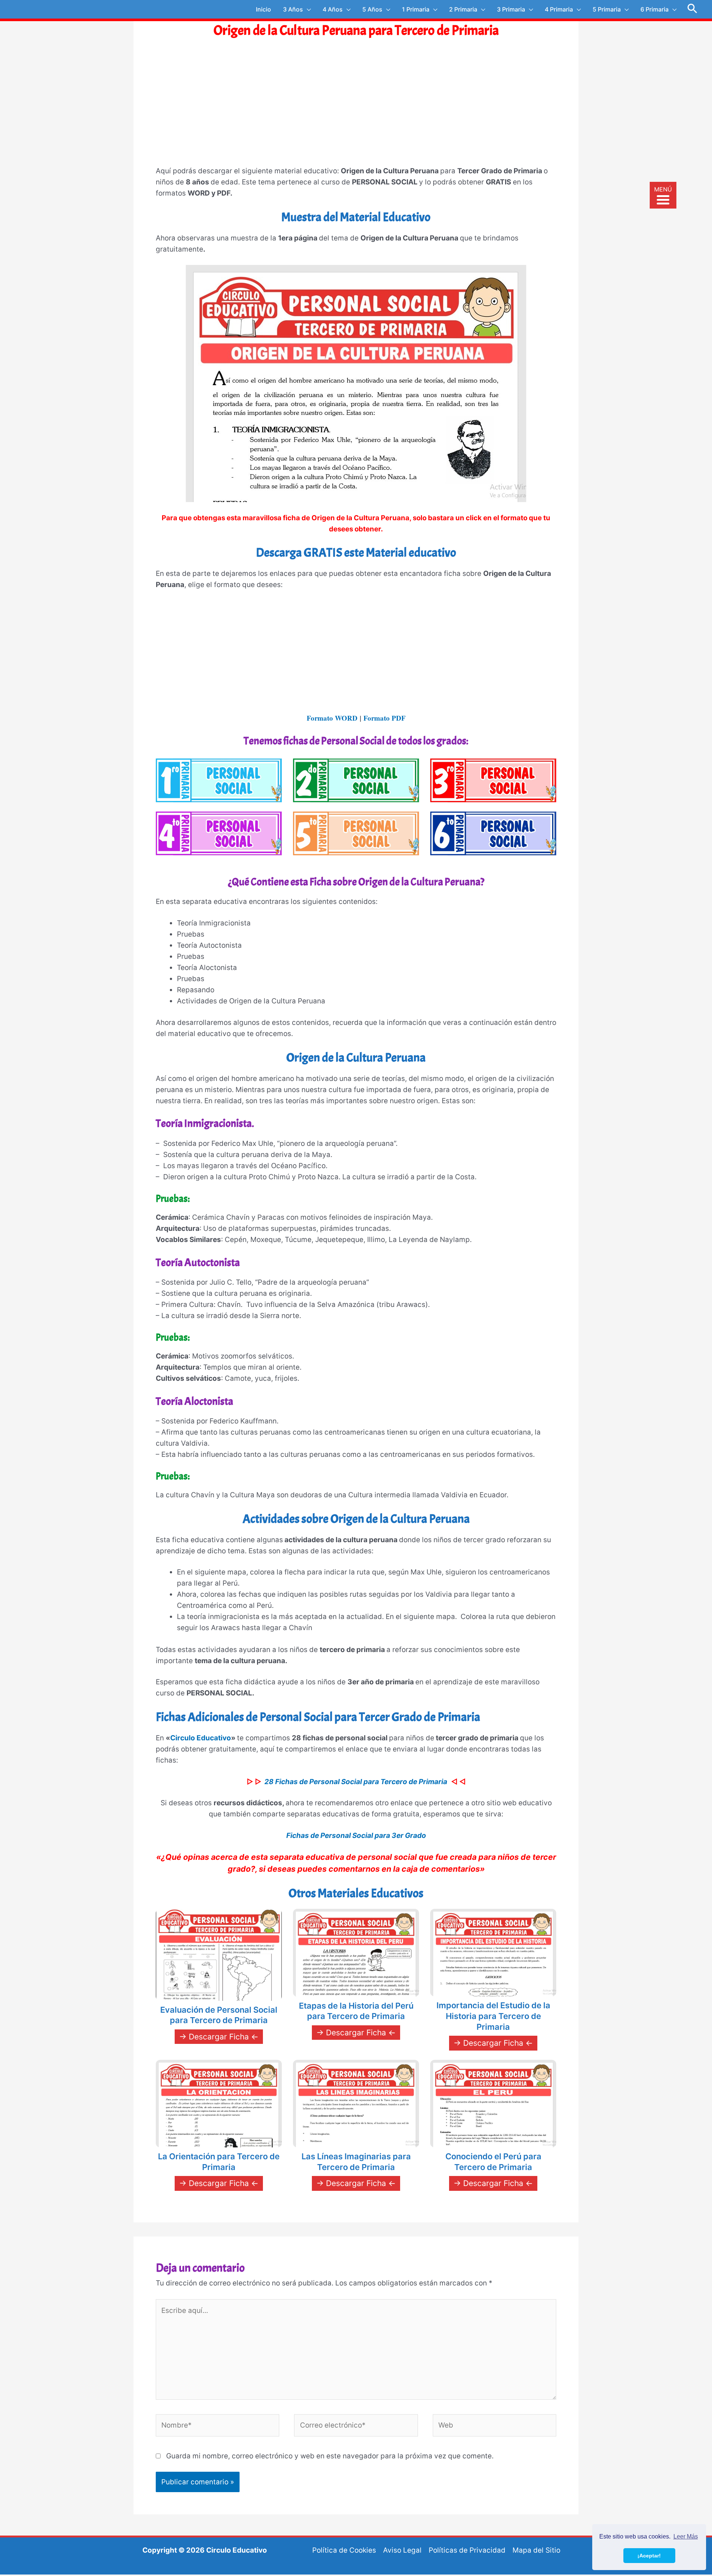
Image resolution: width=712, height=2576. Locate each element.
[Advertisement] (356, 109)
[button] (693, 9)
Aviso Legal (402, 2550)
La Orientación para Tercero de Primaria (219, 2162)
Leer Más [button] (686, 2536)
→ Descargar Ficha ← (219, 2037)
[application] (307, 9)
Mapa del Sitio (536, 2550)
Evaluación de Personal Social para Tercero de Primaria (219, 2015)
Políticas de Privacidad (467, 2550)
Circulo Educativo (201, 1738)
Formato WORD (332, 718)
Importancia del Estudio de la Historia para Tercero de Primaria (493, 2016)
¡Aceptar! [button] (649, 2556)
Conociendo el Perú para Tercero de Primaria (493, 2162)
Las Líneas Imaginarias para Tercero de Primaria (356, 2162)
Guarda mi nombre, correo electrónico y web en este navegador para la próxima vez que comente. (330, 2456)
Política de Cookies (344, 2550)
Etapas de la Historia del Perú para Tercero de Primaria (356, 2011)
